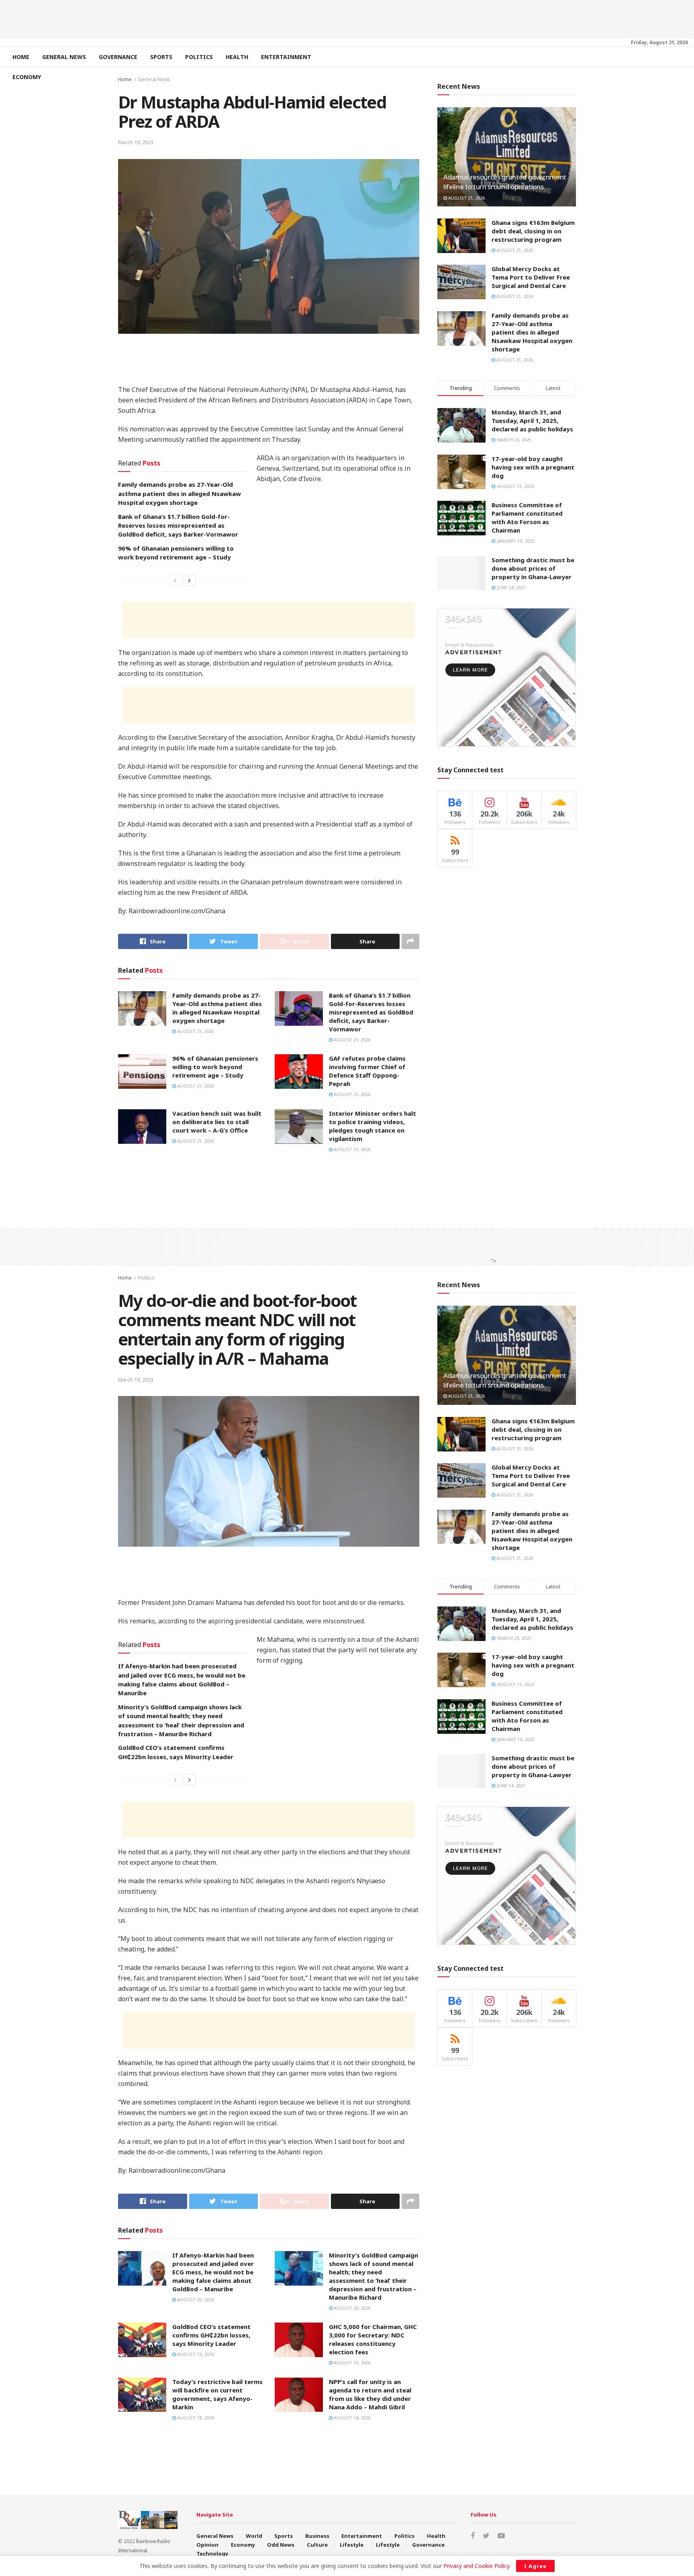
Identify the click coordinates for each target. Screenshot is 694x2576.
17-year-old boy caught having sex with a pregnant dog (533, 467)
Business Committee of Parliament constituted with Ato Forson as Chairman (527, 517)
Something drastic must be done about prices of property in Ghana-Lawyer (533, 568)
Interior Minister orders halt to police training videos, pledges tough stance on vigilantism (373, 1126)
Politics (199, 57)
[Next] (190, 580)
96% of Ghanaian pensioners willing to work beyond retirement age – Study (215, 1067)
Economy (27, 77)
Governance (118, 57)
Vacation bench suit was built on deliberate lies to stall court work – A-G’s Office (217, 1122)
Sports (161, 57)
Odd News (281, 2545)
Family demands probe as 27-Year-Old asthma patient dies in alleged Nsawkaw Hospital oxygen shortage (180, 493)
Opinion (207, 2545)
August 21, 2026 (195, 1031)
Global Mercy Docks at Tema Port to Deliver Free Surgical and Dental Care (531, 277)
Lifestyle (352, 2545)
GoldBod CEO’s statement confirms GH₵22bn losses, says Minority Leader (211, 2335)
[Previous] (175, 580)
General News (64, 57)
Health (237, 57)
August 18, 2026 (195, 2418)
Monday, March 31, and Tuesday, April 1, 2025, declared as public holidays (532, 420)
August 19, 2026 (195, 2354)
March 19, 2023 (136, 142)
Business (317, 2536)
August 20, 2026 (195, 2299)
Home (21, 57)
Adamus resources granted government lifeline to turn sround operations (505, 182)
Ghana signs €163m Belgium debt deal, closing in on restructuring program (533, 231)
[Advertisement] (347, 18)
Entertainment (286, 57)
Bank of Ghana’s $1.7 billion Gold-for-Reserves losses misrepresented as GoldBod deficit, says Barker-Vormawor (178, 526)
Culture (317, 2545)
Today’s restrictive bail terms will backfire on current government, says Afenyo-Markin (217, 2394)
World (254, 2536)
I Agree (535, 2566)
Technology (212, 2554)
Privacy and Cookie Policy (476, 2566)
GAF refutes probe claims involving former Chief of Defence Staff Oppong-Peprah (367, 1071)
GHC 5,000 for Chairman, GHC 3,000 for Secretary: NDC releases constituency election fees (373, 2339)
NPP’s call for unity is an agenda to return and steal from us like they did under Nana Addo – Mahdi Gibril (370, 2394)
